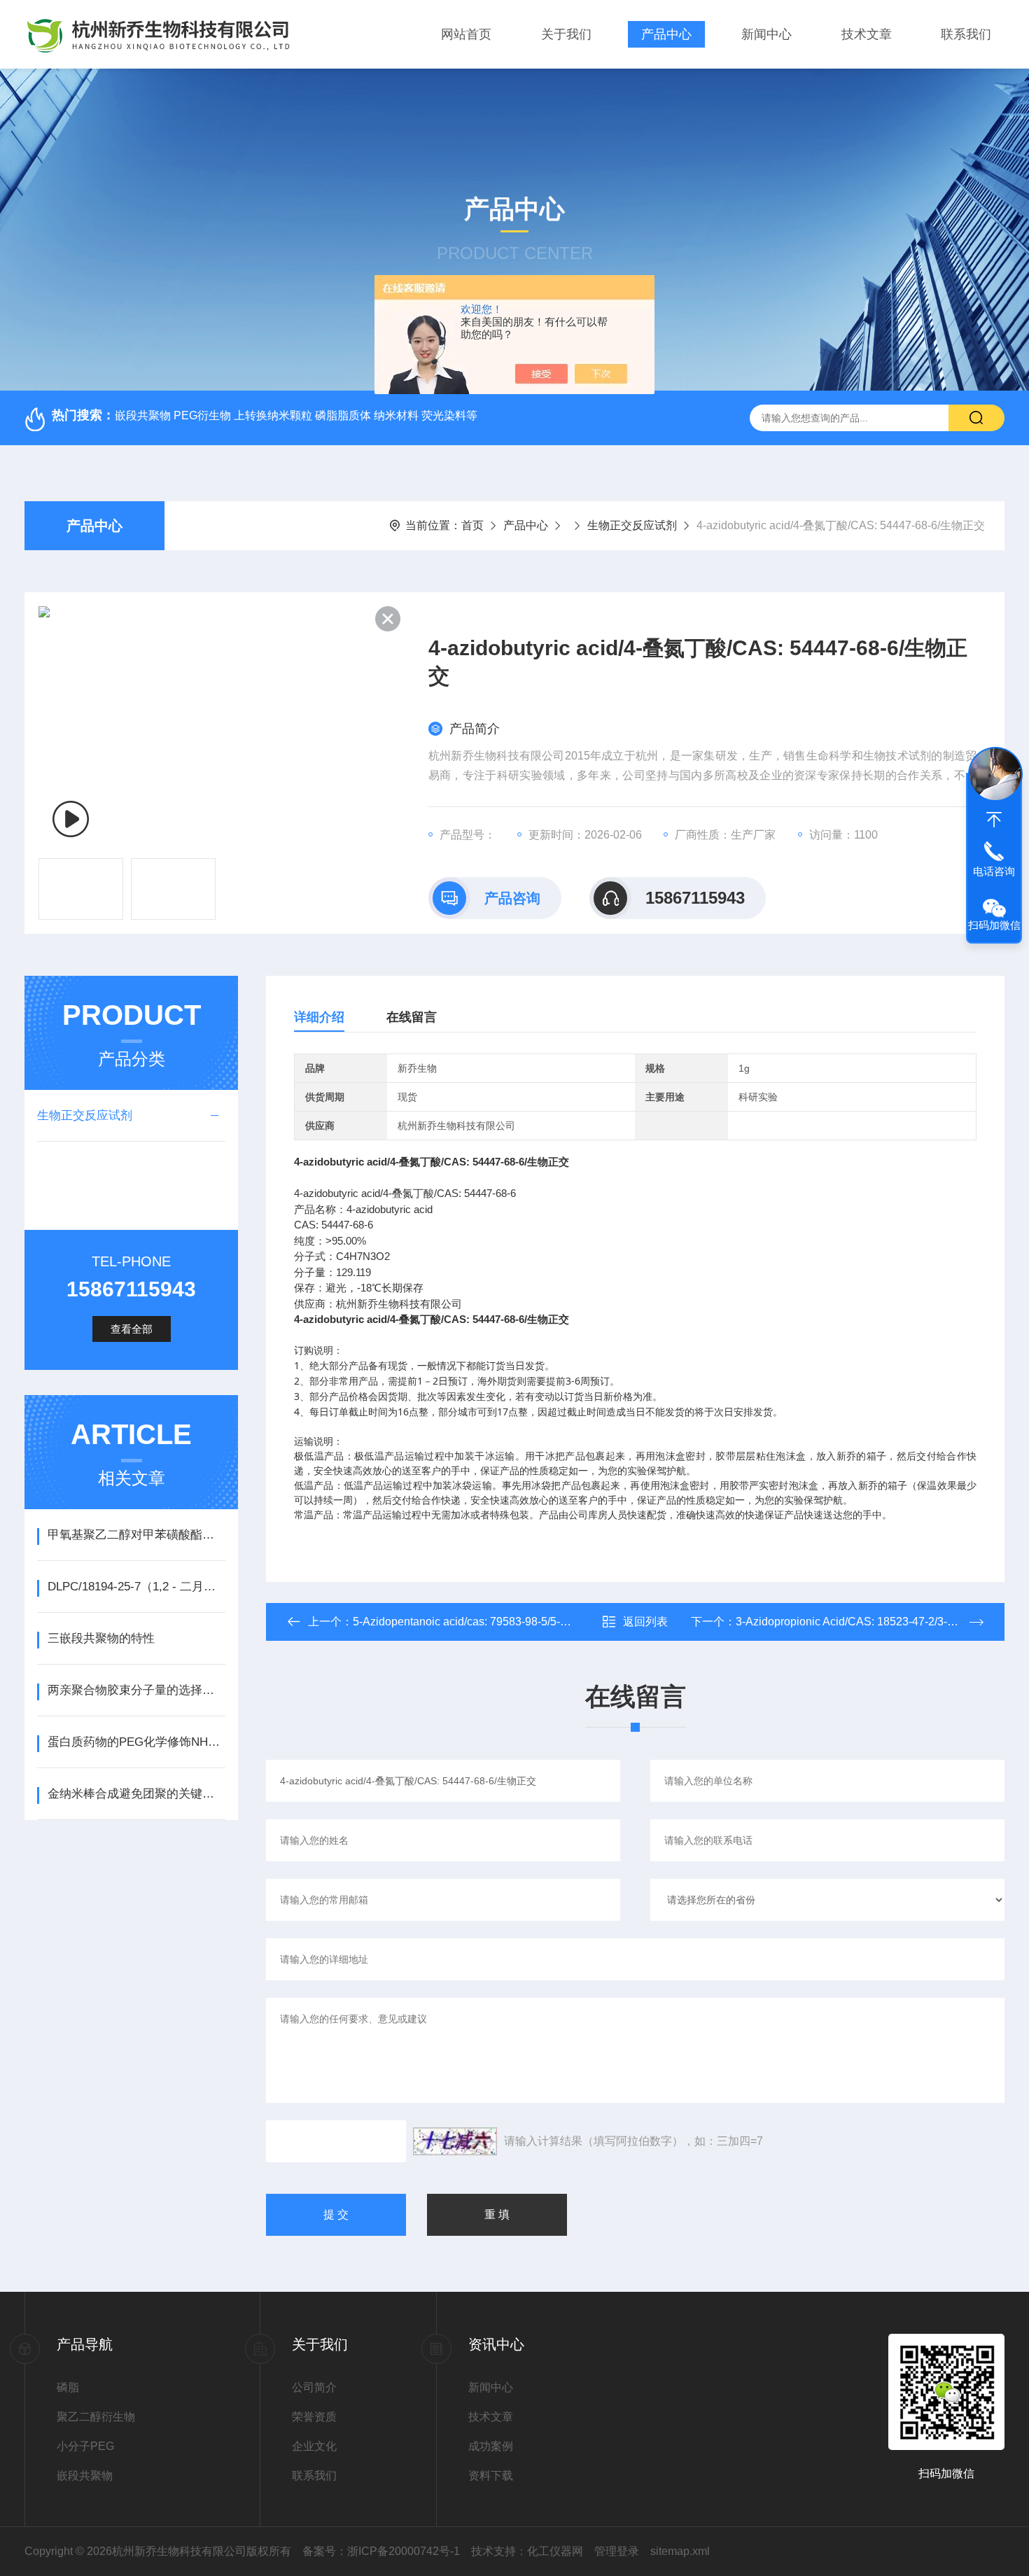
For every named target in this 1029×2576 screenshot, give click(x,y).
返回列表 (645, 1622)
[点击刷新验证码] (455, 2141)
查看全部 (132, 1329)
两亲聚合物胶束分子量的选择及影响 (136, 1690)
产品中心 (666, 34)
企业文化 (314, 2446)
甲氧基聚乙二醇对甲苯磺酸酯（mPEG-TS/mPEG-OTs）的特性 (136, 1535)
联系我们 (966, 34)
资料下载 (491, 2476)
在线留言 (412, 1017)
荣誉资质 (314, 2417)
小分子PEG (85, 2446)
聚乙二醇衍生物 (96, 2417)
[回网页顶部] (994, 820)
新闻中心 (766, 34)
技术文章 (867, 34)
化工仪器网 (555, 2551)
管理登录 (617, 2551)
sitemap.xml (680, 2551)
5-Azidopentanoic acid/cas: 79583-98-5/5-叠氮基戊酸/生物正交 (508, 1622)
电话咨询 (994, 871)
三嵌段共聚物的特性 (101, 1638)
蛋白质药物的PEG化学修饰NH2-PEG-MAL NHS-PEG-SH (136, 1742)
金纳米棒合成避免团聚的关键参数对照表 (136, 1794)
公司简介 (314, 2387)
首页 (472, 525)
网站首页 (466, 34)
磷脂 (68, 2387)
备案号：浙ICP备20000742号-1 (381, 2551)
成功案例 (491, 2446)
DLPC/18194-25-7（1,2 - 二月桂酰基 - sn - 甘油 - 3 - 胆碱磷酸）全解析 (136, 1587)
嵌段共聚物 (85, 2476)
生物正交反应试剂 (632, 525)
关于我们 (566, 34)
